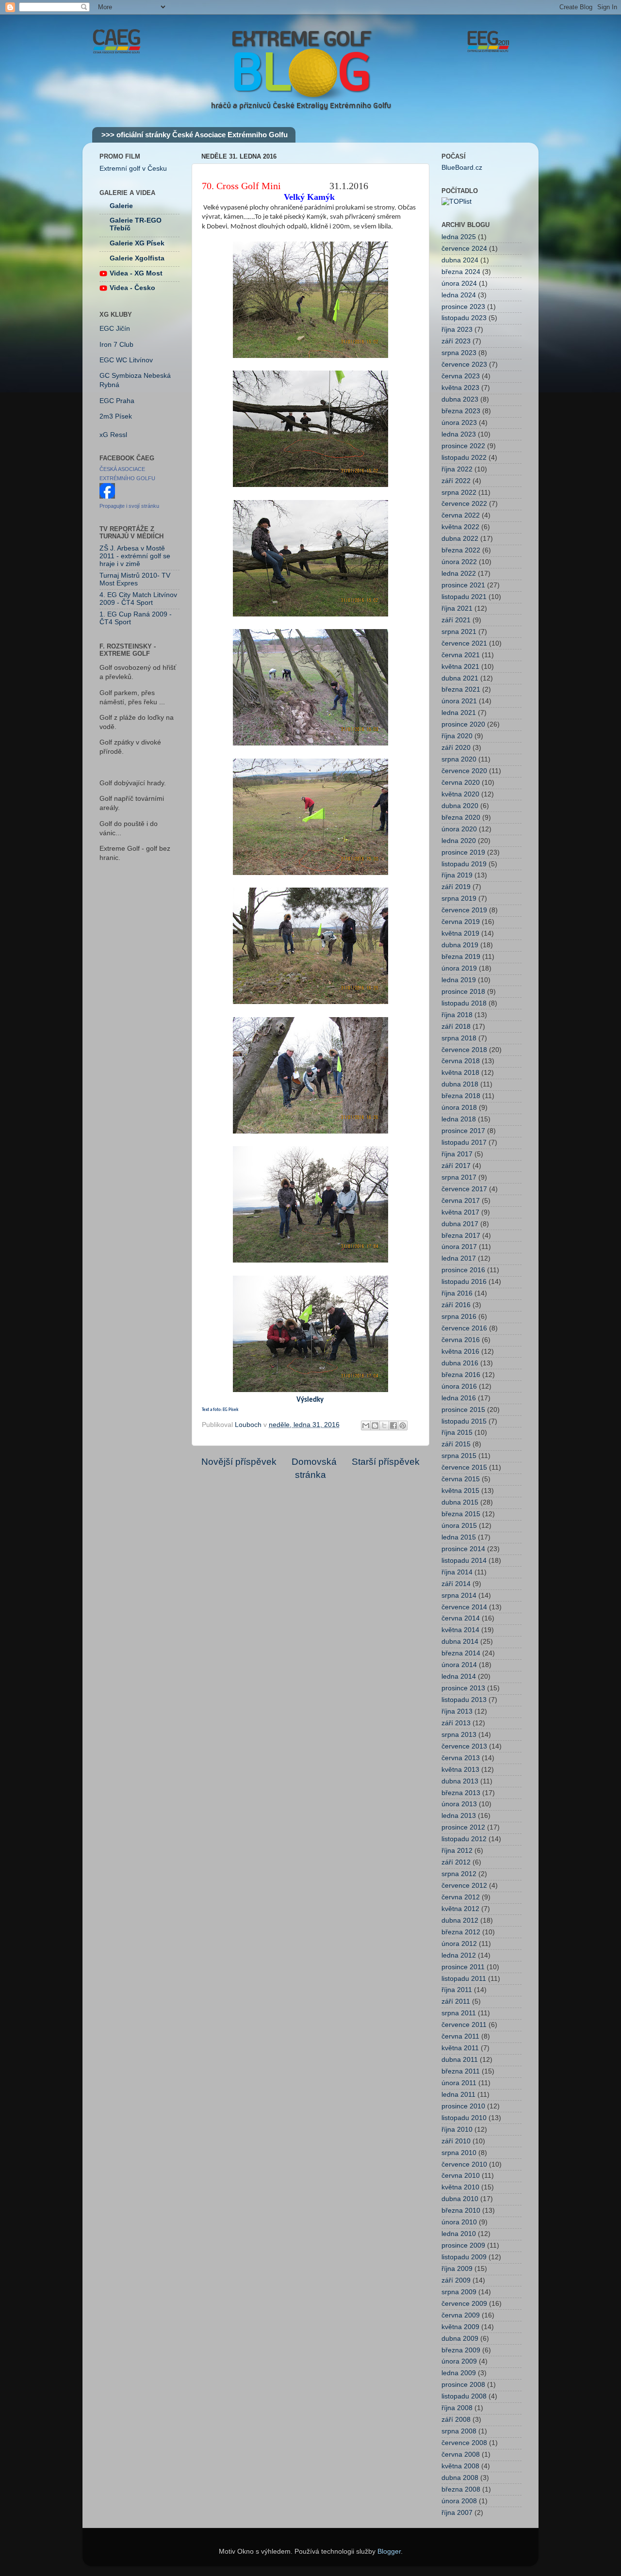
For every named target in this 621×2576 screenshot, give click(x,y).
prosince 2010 (463, 2106)
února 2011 (459, 2083)
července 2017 (464, 1189)
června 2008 (461, 2454)
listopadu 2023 (464, 318)
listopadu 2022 (464, 458)
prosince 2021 (463, 585)
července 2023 (464, 365)
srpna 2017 (459, 1177)
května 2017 (460, 1212)
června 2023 (461, 376)
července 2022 (464, 504)
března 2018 (461, 1096)
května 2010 (460, 2187)
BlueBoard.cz (462, 168)
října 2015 (457, 1433)
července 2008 (464, 2443)
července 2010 (464, 2164)
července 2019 (464, 910)
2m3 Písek (116, 416)
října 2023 (457, 330)
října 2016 (457, 1293)
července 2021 (464, 643)
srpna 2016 (459, 1317)
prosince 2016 (463, 1270)
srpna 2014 (459, 1596)
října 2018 (457, 1015)
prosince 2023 (463, 307)
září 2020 (456, 748)
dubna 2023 (460, 399)
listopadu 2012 (464, 1839)
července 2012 (464, 1886)
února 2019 (459, 968)
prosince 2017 (463, 1131)
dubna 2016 (460, 1363)
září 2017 (456, 1166)
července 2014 (464, 1607)
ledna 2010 (459, 2234)
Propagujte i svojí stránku (129, 506)
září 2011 (456, 2001)
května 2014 (460, 1630)
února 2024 (459, 284)
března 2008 (461, 2489)
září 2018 (456, 1027)
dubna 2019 (460, 945)
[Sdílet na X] (384, 1426)
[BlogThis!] (375, 1426)
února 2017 (459, 1247)
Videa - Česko (132, 288)
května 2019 (460, 933)
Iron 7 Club (116, 345)
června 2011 (460, 2036)
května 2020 (460, 794)
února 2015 (459, 1526)
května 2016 (460, 1352)
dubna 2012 (460, 1920)
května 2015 (460, 1491)
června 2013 (461, 1758)
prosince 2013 (463, 1688)
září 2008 (456, 2420)
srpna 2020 (459, 759)
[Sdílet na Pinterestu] (403, 1426)
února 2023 (459, 423)
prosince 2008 (463, 2385)
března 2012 (461, 1932)
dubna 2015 (460, 1502)
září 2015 (456, 1444)
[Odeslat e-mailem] (366, 1426)
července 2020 (464, 771)
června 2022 (461, 515)
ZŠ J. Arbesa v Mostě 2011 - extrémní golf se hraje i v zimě (135, 556)
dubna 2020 (460, 806)
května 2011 (460, 2048)
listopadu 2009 (464, 2257)
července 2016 (464, 1328)
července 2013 (464, 1746)
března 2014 (461, 1653)
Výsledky (310, 1400)
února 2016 (459, 1386)
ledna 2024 (459, 295)
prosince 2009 (463, 2245)
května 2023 (460, 388)
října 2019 (457, 875)
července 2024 (464, 249)
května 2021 (460, 667)
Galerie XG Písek (137, 243)
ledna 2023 (459, 434)
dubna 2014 (460, 1642)
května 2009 (460, 2327)
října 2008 (457, 2408)
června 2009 (461, 2315)
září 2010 (456, 2141)
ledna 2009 (459, 2373)
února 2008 (459, 2501)
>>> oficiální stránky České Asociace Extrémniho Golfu (195, 135)
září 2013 (456, 1723)
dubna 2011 (460, 2060)
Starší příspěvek (386, 1462)
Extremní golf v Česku (133, 169)
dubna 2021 (460, 678)
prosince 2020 (463, 724)
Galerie (121, 206)
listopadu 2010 (464, 2118)
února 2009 (459, 2361)
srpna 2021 (459, 632)
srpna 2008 (459, 2431)
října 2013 (457, 1711)
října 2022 (457, 469)
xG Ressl (113, 435)
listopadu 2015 (464, 1421)
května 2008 (460, 2466)
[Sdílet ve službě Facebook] (393, 1426)
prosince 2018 (463, 992)
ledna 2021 (459, 713)
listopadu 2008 (464, 2396)
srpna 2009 (459, 2292)
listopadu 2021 (464, 597)
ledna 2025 (459, 237)
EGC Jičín (115, 329)
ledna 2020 (459, 841)
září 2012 (456, 1862)
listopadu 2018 (464, 1003)
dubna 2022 (460, 539)
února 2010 (459, 2222)
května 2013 (460, 1770)
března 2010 (461, 2211)
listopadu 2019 (464, 864)
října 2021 (457, 608)
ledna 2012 (459, 1955)
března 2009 (461, 2350)
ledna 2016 (459, 1398)
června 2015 (461, 1479)
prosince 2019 (463, 852)
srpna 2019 (459, 899)
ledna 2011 (458, 2095)
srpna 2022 (459, 493)
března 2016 (461, 1375)
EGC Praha (117, 401)
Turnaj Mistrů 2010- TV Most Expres (135, 579)
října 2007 (457, 2513)
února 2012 (459, 1944)
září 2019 (456, 887)
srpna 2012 (459, 1874)
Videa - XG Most (136, 273)
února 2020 (459, 829)
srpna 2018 (459, 1038)
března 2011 (461, 2071)
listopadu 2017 (464, 1142)
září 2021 (456, 620)
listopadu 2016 (464, 1282)
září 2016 (456, 1305)
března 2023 (461, 411)
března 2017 (461, 1236)
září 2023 (456, 341)
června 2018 (461, 1061)
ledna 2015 (459, 1537)
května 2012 (460, 1909)
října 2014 (457, 1572)
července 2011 (464, 2025)
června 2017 (461, 1201)
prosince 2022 (463, 446)
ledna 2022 (459, 574)
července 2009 (464, 2304)
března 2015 (461, 1514)
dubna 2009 (460, 2339)
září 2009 (456, 2280)
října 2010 (457, 2130)
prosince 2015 (463, 1410)
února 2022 (459, 562)
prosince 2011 (463, 1967)
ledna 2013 (459, 1816)
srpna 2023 (459, 353)
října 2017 (457, 1154)
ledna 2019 (459, 980)
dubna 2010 (460, 2199)
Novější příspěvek (239, 1462)
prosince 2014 (463, 1549)
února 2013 (459, 1804)
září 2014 (456, 1584)
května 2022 (460, 527)
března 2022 (461, 550)
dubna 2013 (460, 1781)
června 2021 (461, 655)
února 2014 (459, 1665)
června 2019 (461, 922)
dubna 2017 (460, 1224)
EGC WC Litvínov (126, 360)
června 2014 (461, 1618)
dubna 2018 (460, 1084)
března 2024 (461, 272)
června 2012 (461, 1897)
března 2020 (461, 818)
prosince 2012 (463, 1827)
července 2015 (464, 1467)
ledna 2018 (459, 1119)
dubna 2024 (460, 260)
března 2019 (461, 957)
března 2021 (461, 689)
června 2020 (461, 783)
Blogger (389, 2552)
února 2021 (459, 701)
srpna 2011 (459, 2013)
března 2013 (461, 1793)
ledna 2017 (459, 1258)
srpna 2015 (459, 1456)
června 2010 (461, 2176)
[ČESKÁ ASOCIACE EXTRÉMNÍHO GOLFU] (107, 496)
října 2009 (457, 2269)
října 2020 (457, 736)
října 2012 (457, 1851)
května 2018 (460, 1073)
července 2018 (464, 1050)
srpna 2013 (459, 1735)
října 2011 (457, 1990)
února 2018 (459, 1108)
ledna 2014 (459, 1677)
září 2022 (456, 481)
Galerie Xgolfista (137, 258)
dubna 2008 (460, 2478)
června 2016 (461, 1340)
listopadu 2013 (464, 1700)
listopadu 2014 (464, 1561)
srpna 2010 (459, 2153)
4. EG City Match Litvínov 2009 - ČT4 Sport (138, 599)
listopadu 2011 (464, 1979)
